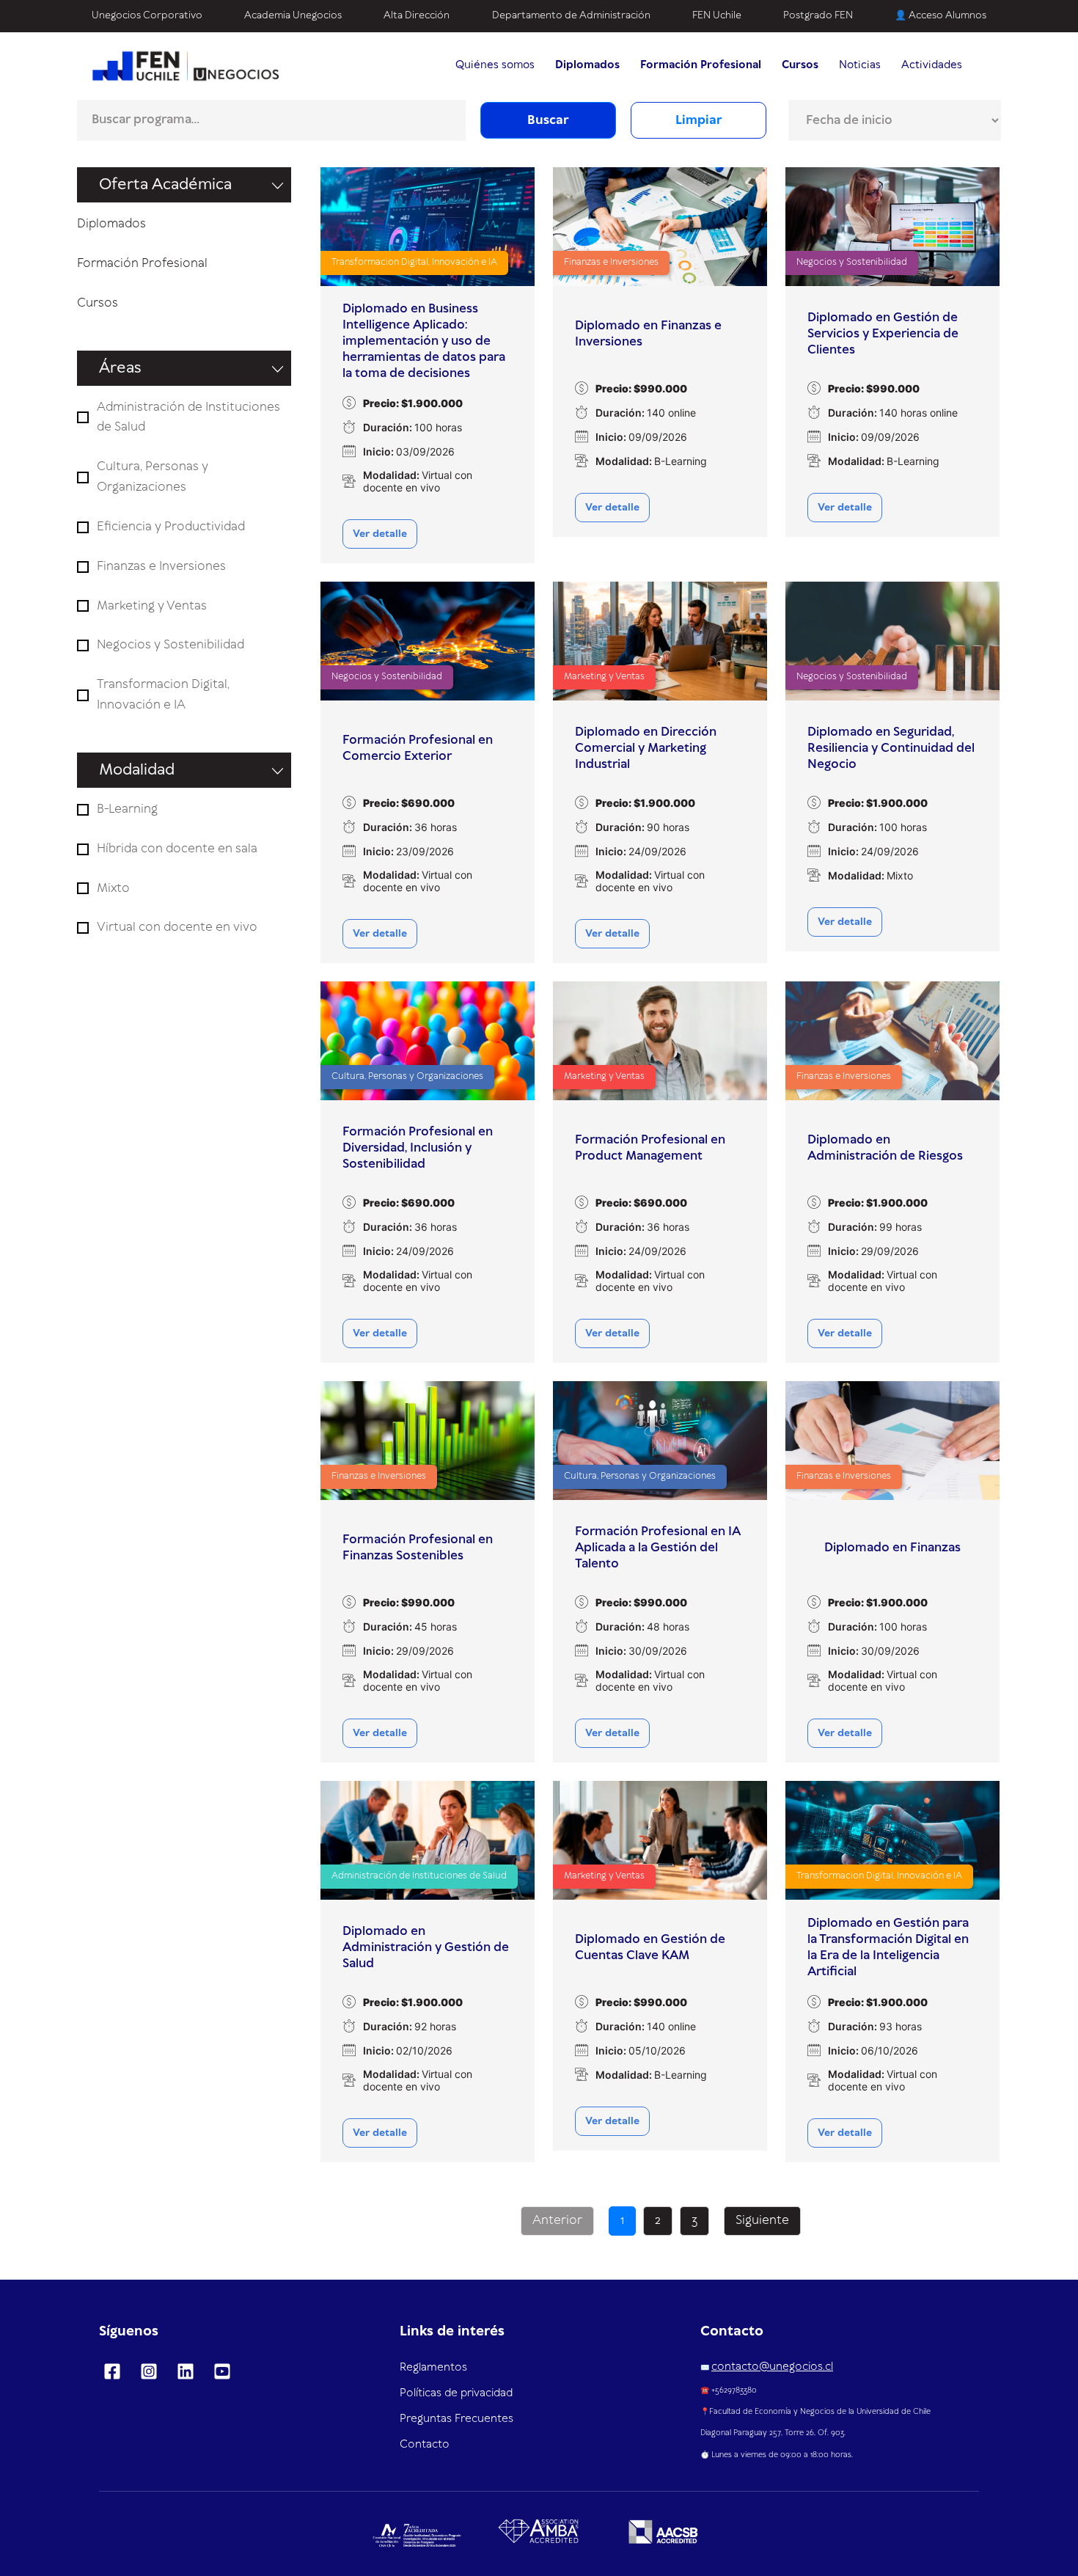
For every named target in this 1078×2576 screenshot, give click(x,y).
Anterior (557, 2220)
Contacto (425, 2445)
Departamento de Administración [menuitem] (571, 15)
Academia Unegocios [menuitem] (293, 15)
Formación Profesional (142, 263)
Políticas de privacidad (456, 2393)
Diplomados (111, 224)
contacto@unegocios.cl (772, 2367)
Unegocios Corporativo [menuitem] (147, 15)
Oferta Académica (165, 185)
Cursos (98, 303)
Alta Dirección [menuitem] (417, 15)
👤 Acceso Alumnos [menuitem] (940, 15)
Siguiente (762, 2220)
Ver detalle (380, 534)
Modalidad (137, 770)
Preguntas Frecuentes (456, 2419)
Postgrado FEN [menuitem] (818, 15)
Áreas (120, 368)
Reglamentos (433, 2368)
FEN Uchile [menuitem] (717, 15)
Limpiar (699, 120)
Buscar (548, 120)
